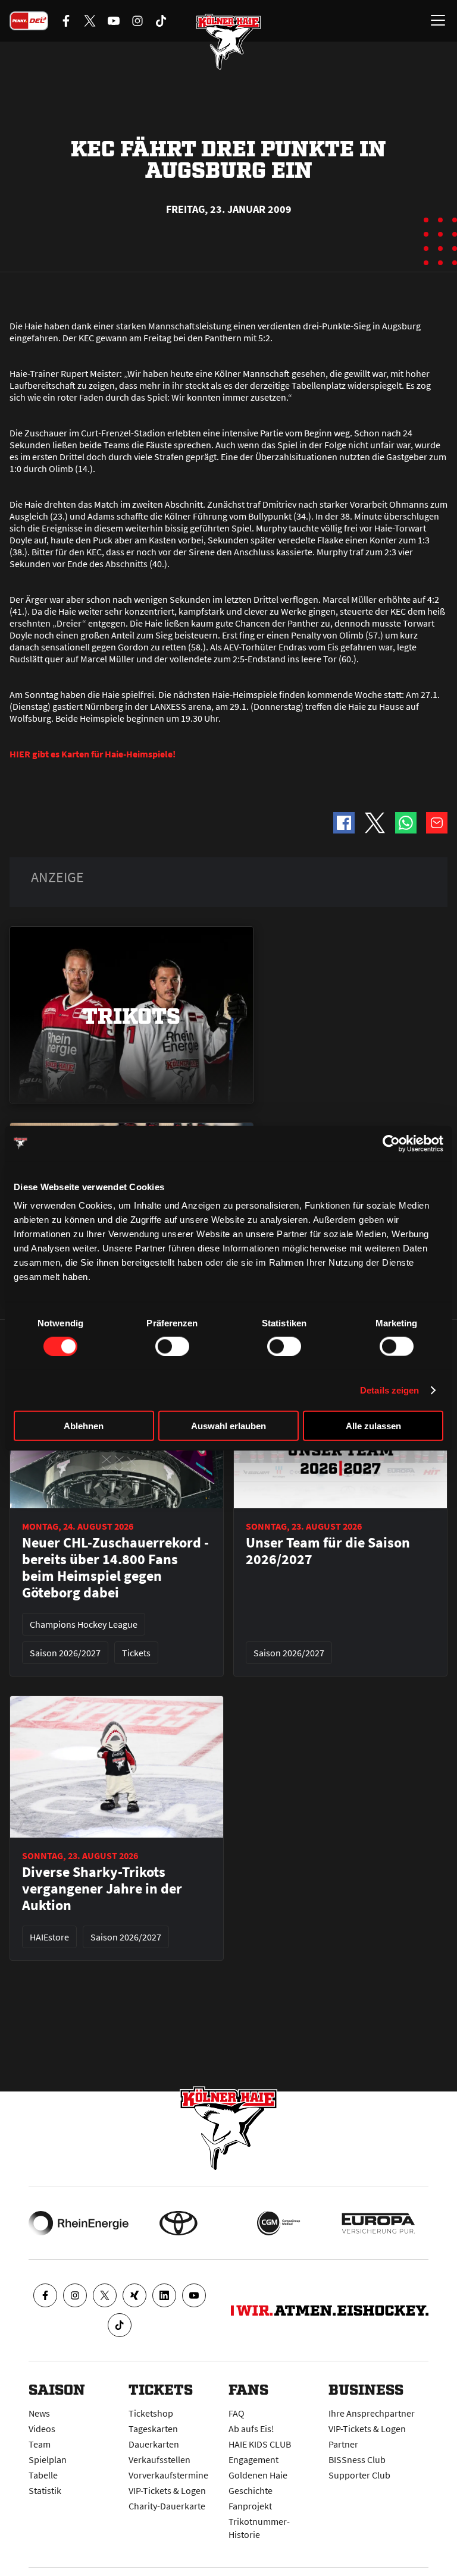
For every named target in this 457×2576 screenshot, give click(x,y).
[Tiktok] (120, 2325)
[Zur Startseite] (228, 42)
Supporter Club (359, 2475)
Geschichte (251, 2490)
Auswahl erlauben (228, 1426)
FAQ (237, 2413)
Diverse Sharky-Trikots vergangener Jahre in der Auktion (102, 1889)
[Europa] (378, 2223)
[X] (105, 2295)
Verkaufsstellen (159, 2459)
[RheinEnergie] (79, 2223)
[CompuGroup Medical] (278, 2223)
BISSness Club (357, 2459)
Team (40, 2444)
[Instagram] (75, 2295)
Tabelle (43, 2475)
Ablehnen (84, 1426)
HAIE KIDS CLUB (260, 2444)
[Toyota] (179, 2223)
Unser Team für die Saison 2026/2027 (328, 1551)
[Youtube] (194, 2295)
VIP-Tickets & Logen (167, 2490)
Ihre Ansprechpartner (372, 2413)
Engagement (253, 2459)
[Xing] (134, 2295)
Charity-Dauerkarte (167, 2506)
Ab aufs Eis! (251, 2429)
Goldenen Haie (258, 2475)
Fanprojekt (250, 2506)
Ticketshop (151, 2413)
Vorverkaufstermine (168, 2475)
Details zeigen (389, 1390)
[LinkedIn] (164, 2295)
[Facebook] (45, 2295)
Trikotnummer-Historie (259, 2528)
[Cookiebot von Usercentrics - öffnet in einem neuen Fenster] (391, 1143)
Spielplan (48, 2459)
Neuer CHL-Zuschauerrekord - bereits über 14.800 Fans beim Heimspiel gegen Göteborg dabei (115, 1568)
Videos (42, 2429)
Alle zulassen (373, 1426)
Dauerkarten (154, 2444)
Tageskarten (153, 2429)
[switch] (172, 1346)
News (39, 2413)
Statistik (45, 2490)
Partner (343, 2444)
